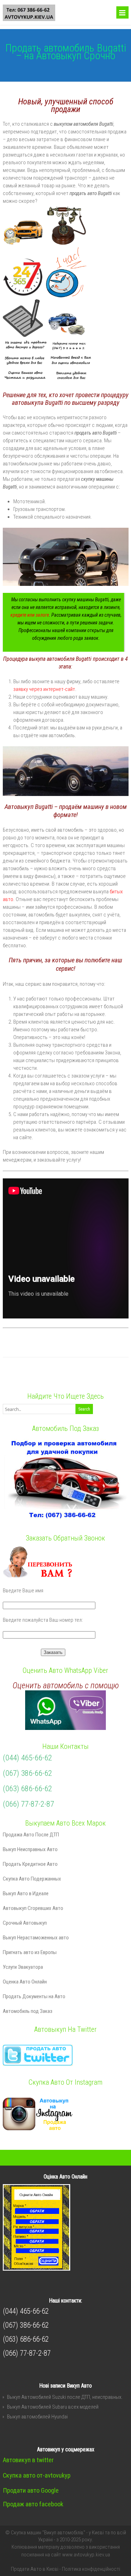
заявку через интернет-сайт (44, 689)
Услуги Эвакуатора (23, 1967)
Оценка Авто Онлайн (25, 1982)
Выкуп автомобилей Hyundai (37, 2417)
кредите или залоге (30, 615)
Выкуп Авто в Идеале (26, 1893)
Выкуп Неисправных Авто (30, 1849)
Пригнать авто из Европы (30, 1952)
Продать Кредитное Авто (30, 1864)
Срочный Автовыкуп (25, 1923)
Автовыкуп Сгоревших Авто (33, 1908)
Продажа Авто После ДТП (31, 1835)
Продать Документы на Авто (34, 1996)
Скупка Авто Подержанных (32, 1879)
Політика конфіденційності (91, 2569)
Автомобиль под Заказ (28, 2011)
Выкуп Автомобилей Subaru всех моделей (53, 2407)
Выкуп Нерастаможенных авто (36, 1938)
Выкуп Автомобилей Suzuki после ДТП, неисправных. (65, 2397)
